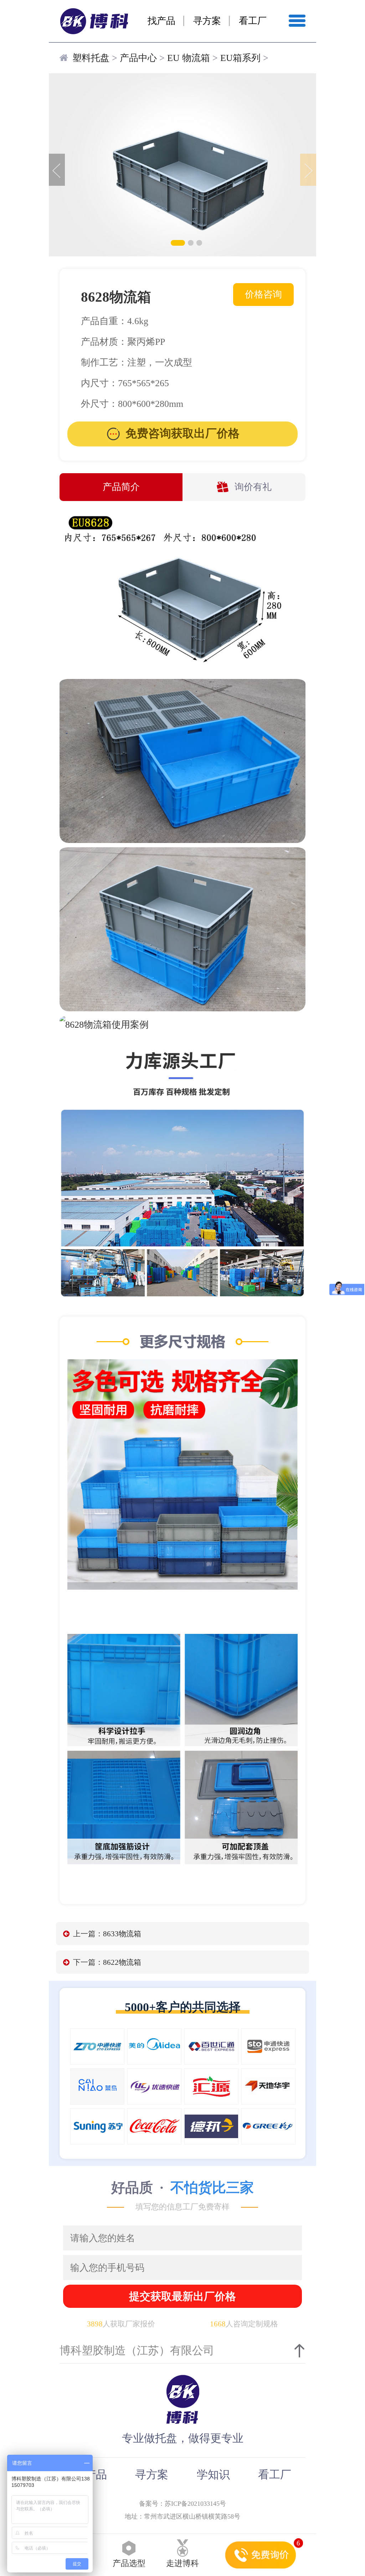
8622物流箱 (122, 1962)
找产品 (161, 21)
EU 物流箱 (189, 58)
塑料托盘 (91, 58)
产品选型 (129, 2563)
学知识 (213, 2475)
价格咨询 (263, 294)
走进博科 (182, 2563)
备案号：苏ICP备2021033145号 (182, 2504)
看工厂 (253, 21)
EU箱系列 (240, 58)
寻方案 (207, 21)
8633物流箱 (122, 1934)
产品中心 (138, 58)
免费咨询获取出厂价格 (182, 433)
